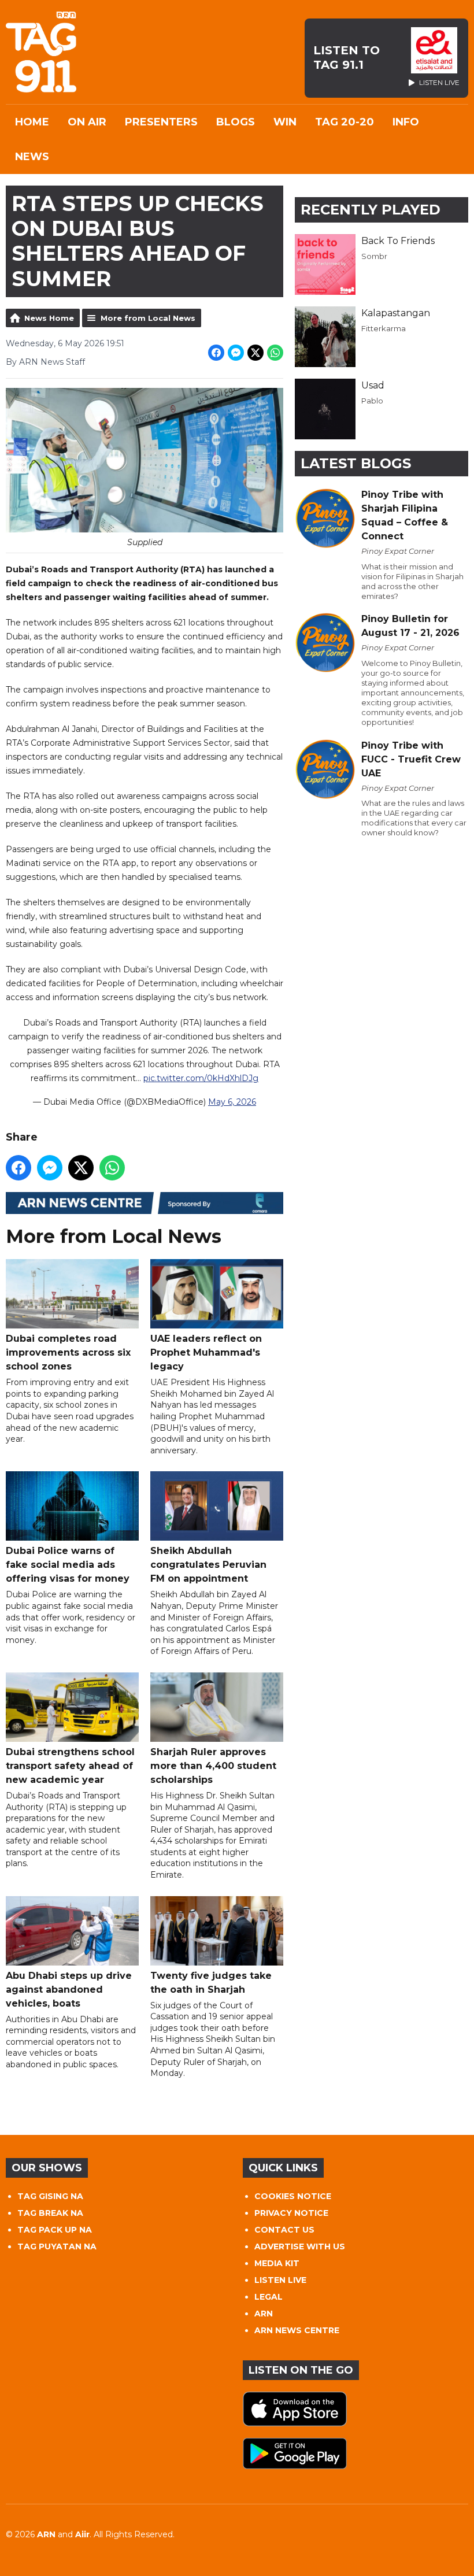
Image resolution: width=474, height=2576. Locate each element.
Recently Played (371, 210)
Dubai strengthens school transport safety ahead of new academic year (70, 1766)
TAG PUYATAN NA (57, 2246)
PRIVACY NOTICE (291, 2213)
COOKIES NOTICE (293, 2196)
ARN (264, 2314)
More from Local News (148, 318)
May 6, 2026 (232, 1102)
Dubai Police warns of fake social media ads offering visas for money (68, 1565)
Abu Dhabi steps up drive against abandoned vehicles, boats (69, 1990)
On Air (87, 122)
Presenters (161, 122)
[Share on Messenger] (236, 353)
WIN (285, 122)
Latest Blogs (356, 463)
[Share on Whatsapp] (275, 353)
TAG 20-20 (345, 122)
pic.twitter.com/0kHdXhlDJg (201, 1078)
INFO (406, 122)
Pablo (372, 401)
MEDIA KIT (277, 2263)
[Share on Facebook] (216, 353)
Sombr (374, 256)
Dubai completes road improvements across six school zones (68, 1352)
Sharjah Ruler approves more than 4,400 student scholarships (213, 1766)
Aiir (82, 2534)
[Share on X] (255, 353)
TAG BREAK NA (50, 2213)
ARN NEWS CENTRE (297, 2330)
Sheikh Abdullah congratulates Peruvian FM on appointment (208, 1565)
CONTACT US (284, 2230)
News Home (49, 318)
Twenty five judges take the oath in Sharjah (211, 1983)
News (32, 157)
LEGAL (269, 2297)
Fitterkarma (384, 328)
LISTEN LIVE (280, 2280)
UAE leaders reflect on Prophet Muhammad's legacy (206, 1352)
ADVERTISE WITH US (300, 2246)
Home (32, 122)
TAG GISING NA (50, 2196)
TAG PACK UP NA (55, 2230)
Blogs (236, 122)
